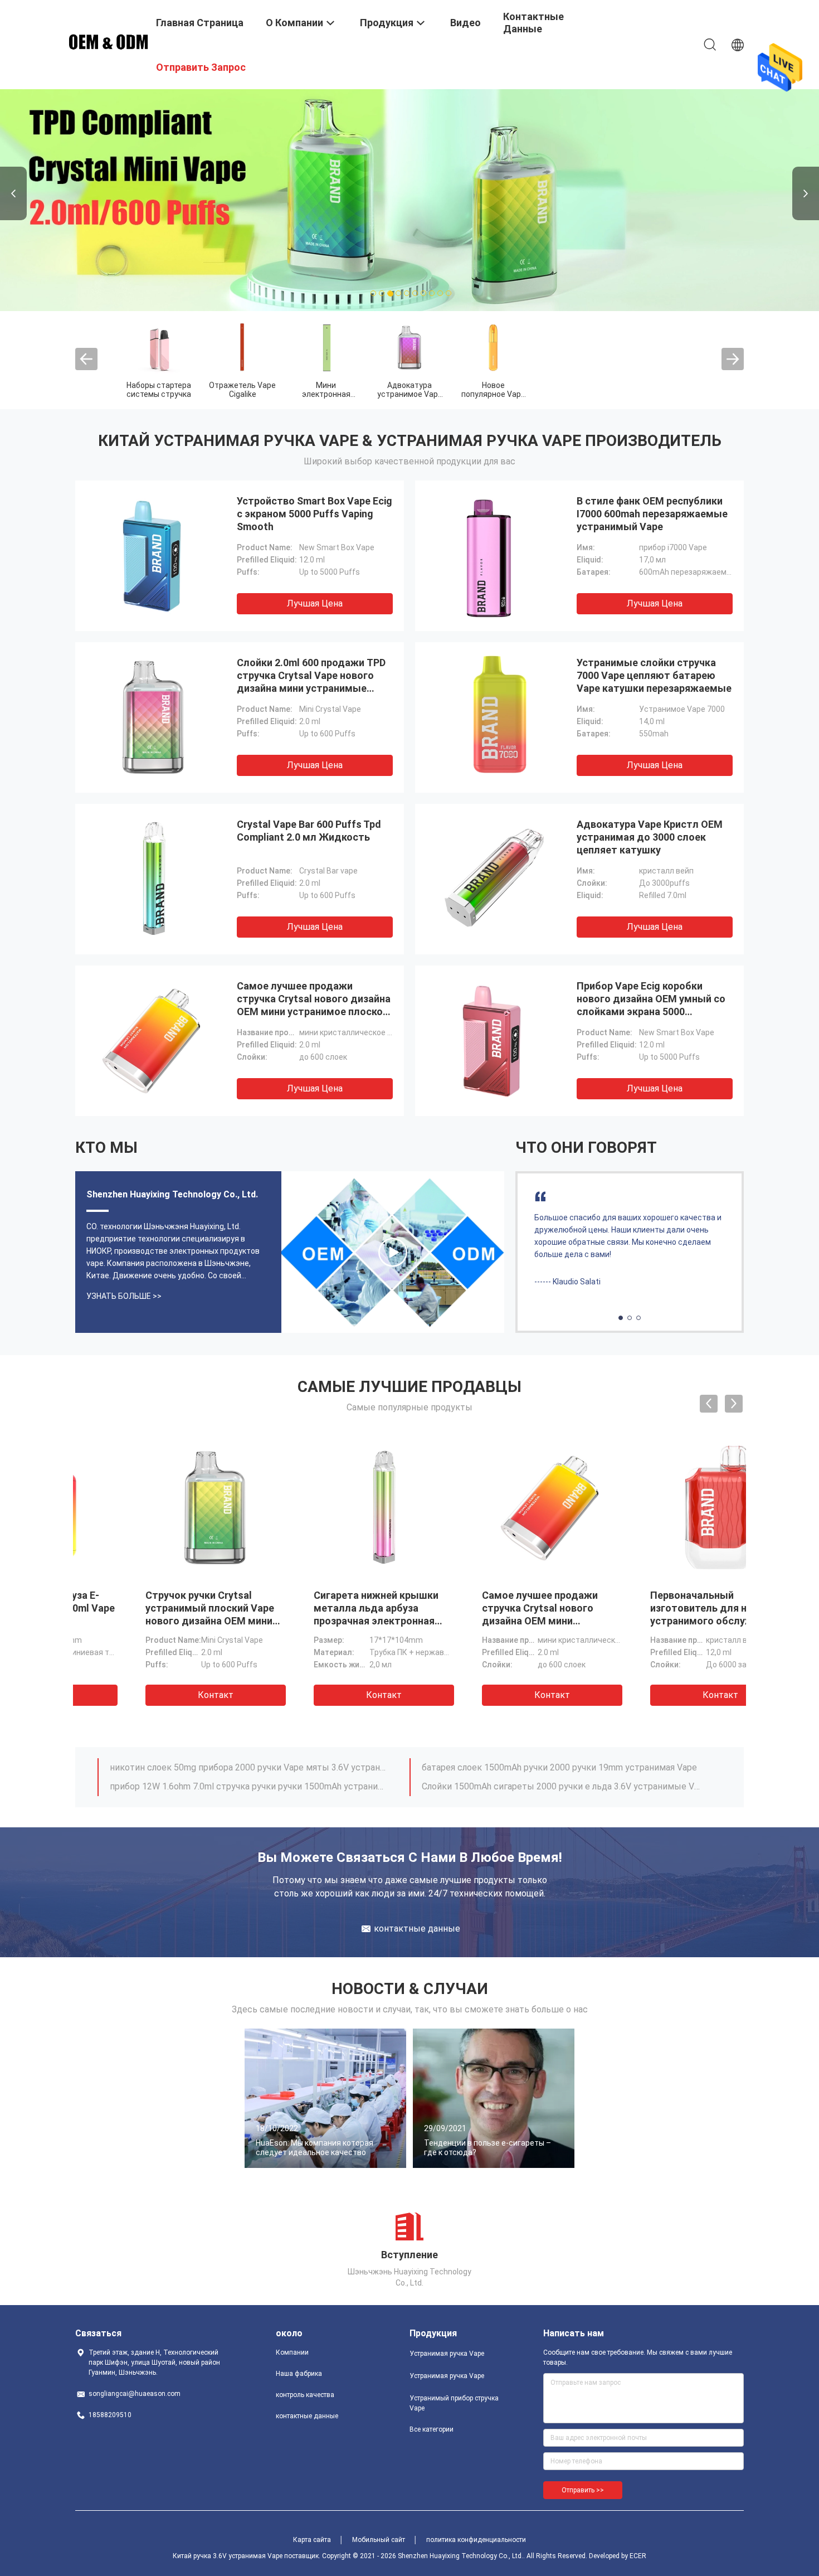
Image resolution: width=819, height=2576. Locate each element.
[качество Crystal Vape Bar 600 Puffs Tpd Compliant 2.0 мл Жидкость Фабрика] (153, 879)
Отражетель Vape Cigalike (242, 390)
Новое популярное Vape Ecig (493, 394)
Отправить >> (583, 2490)
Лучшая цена (315, 603)
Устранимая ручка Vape (447, 2354)
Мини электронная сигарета (326, 394)
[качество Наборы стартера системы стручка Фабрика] (159, 347)
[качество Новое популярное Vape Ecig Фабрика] (493, 347)
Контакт (158, 1695)
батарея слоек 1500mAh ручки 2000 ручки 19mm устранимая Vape (559, 1767)
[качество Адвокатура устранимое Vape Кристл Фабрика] (409, 347)
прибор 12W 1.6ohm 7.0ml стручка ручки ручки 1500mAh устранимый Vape (250, 1786)
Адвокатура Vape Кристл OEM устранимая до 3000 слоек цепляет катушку (650, 837)
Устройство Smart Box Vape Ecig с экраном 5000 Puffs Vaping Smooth (315, 514)
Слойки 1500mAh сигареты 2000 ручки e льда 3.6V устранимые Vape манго (562, 1786)
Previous (13, 193)
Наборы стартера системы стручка (159, 390)
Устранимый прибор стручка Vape (454, 2403)
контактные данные (307, 2416)
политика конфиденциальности (476, 2540)
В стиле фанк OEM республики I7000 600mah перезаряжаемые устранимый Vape (652, 514)
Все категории (432, 2429)
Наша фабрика (299, 2374)
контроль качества (305, 2395)
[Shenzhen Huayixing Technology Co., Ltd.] (109, 41)
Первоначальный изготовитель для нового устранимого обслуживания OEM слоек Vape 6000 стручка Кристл (492, 1621)
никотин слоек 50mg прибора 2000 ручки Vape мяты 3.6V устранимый (250, 1767)
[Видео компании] (393, 1252)
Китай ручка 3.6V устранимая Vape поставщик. (247, 2556)
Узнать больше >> (124, 1296)
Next (806, 193)
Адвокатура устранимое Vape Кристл (410, 394)
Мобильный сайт (379, 2540)
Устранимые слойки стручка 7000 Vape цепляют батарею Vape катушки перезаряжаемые (654, 675)
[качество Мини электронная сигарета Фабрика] (326, 347)
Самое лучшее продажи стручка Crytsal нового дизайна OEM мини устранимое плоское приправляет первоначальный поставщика (314, 1012)
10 (449, 294)
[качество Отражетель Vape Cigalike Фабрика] (242, 347)
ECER (638, 2556)
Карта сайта (312, 2540)
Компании (292, 2352)
